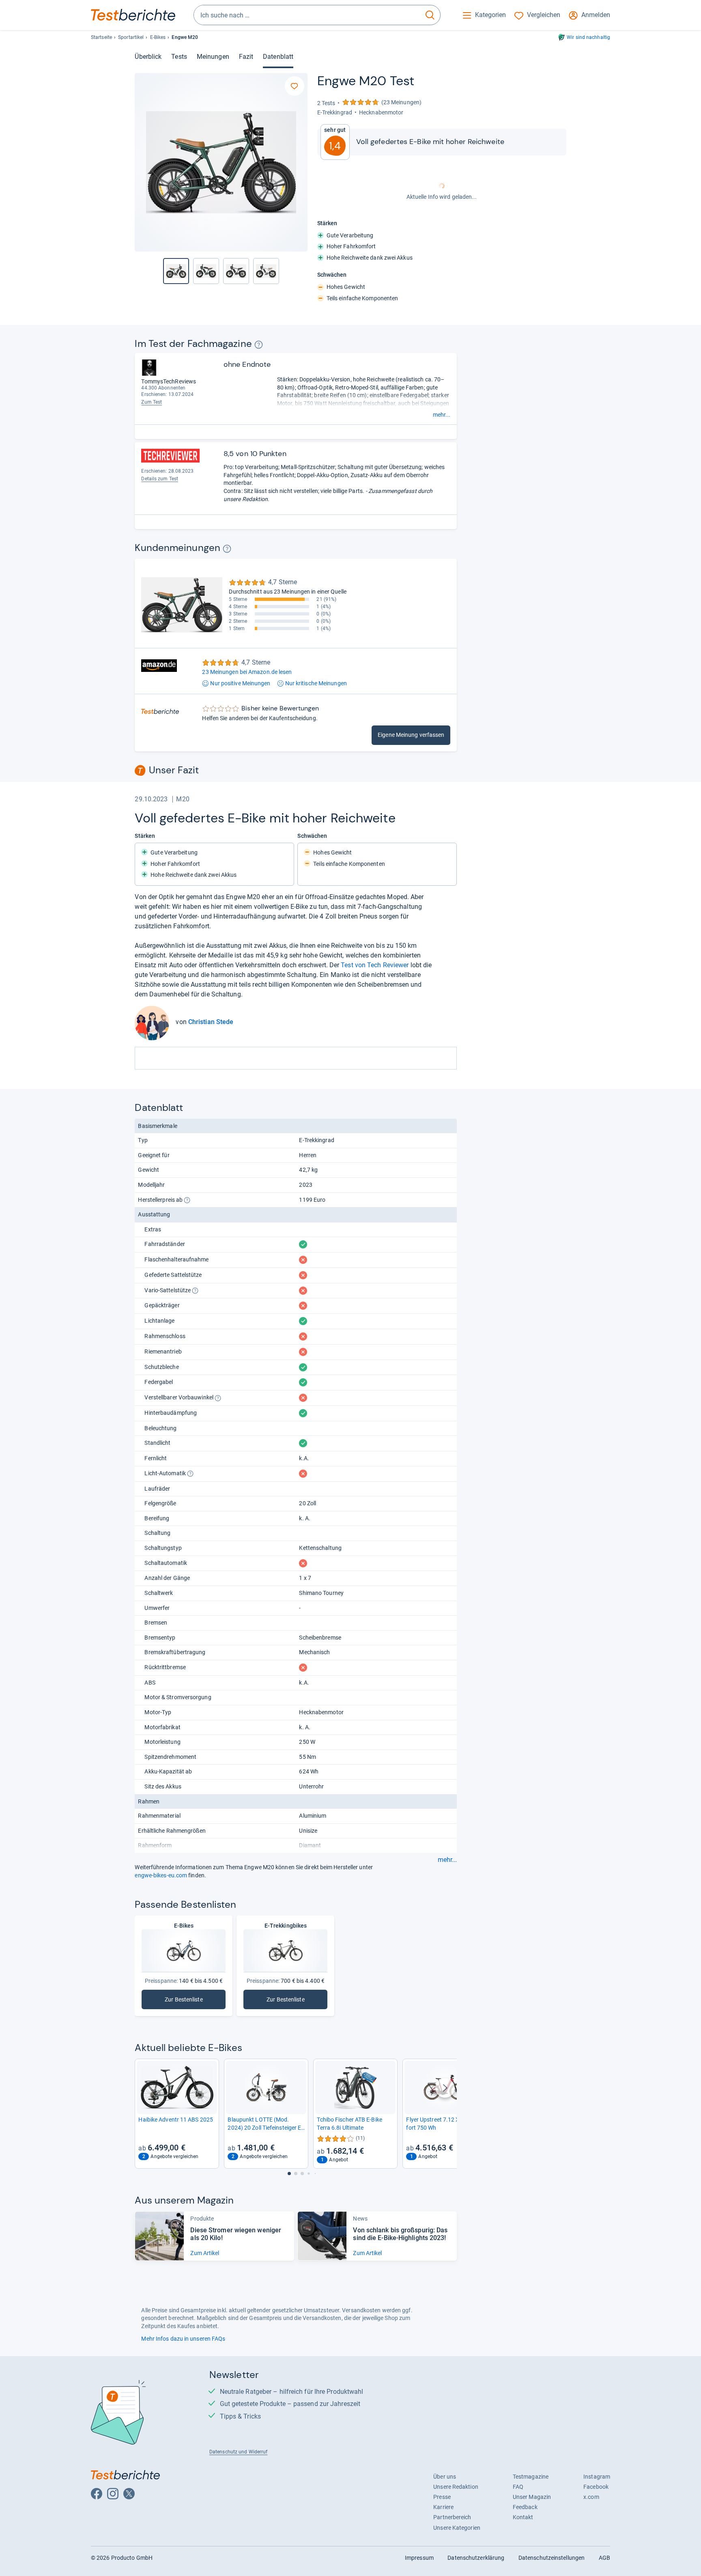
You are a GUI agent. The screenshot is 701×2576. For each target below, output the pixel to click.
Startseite (101, 37)
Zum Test (152, 402)
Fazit (246, 57)
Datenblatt (278, 57)
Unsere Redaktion (456, 2487)
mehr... (442, 415)
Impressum (419, 2558)
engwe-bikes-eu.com (161, 1875)
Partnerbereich (452, 2517)
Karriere (443, 2507)
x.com (591, 2497)
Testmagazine (531, 2477)
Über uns (445, 2477)
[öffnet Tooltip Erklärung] (259, 345)
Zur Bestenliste (185, 2001)
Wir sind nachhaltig (588, 37)
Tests (179, 57)
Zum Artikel (205, 2253)
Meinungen (213, 57)
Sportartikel (131, 37)
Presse (442, 2497)
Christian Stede (211, 1022)
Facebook (596, 2487)
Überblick (148, 57)
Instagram (597, 2477)
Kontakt (523, 2517)
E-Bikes (158, 37)
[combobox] (307, 15)
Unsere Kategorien (457, 2528)
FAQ (518, 2487)
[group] (206, 271)
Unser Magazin (532, 2497)
